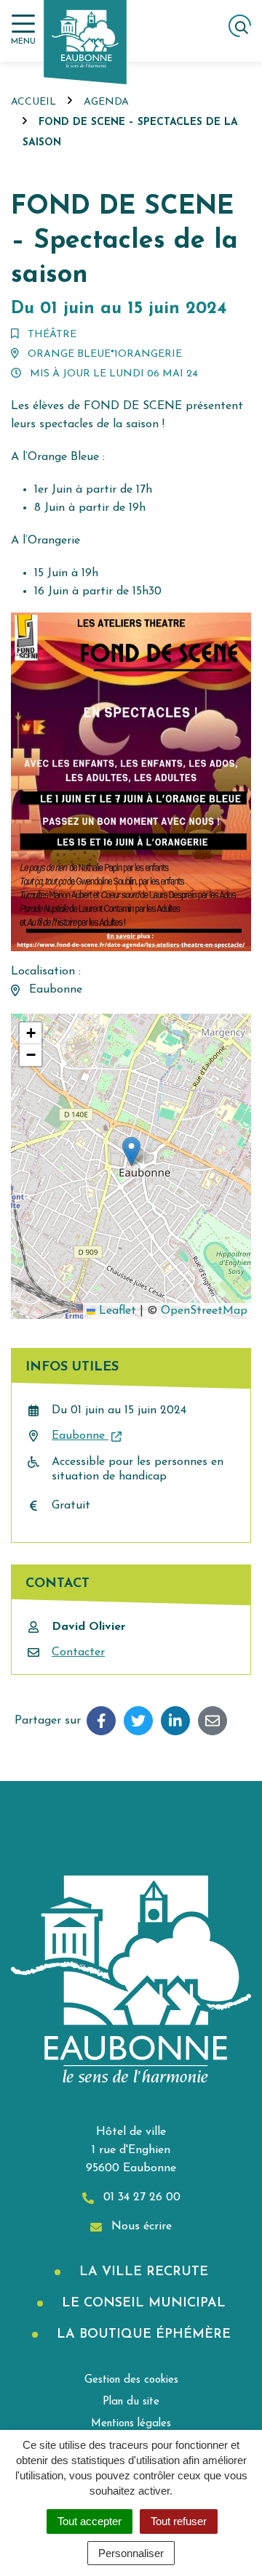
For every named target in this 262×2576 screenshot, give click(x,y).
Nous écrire (140, 2226)
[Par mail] (213, 1721)
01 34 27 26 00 (140, 2197)
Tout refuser (179, 2521)
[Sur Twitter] (138, 1721)
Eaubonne (80, 1436)
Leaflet (116, 1311)
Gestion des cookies (131, 2380)
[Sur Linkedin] (175, 1721)
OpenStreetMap (204, 1311)
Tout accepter (90, 2521)
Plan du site (131, 2402)
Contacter (78, 1652)
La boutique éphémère (142, 2335)
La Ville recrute (142, 2272)
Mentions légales (131, 2424)
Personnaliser (131, 2553)
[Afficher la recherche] (240, 26)
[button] (131, 1151)
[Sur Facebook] (101, 1721)
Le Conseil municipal (142, 2304)
